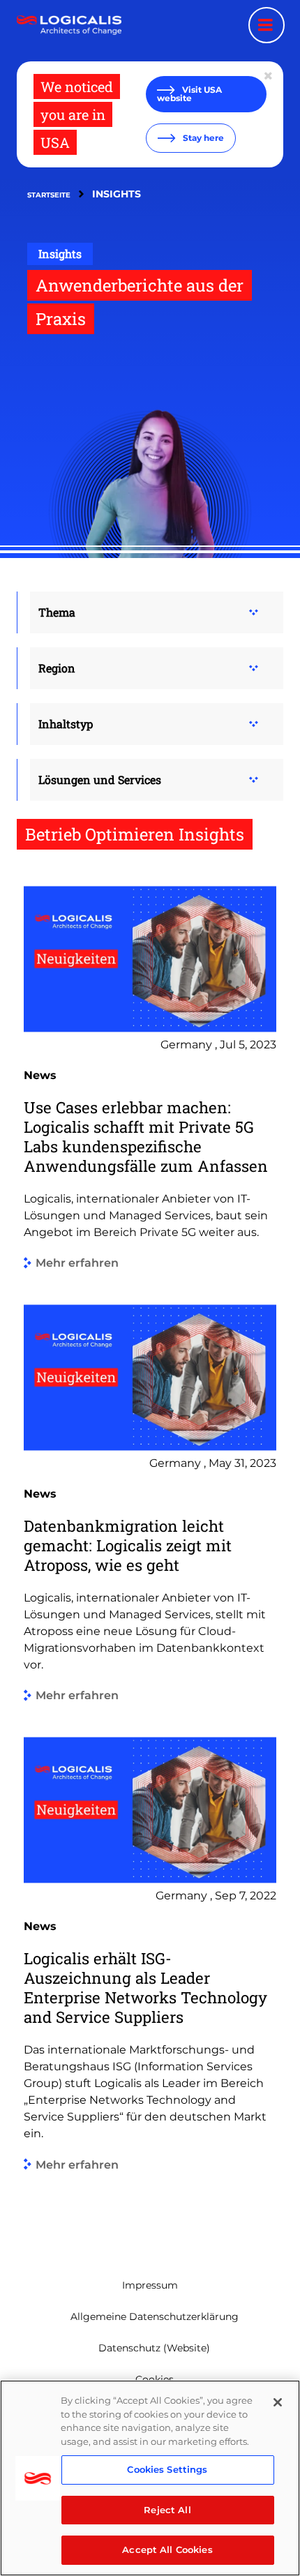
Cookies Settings (167, 2469)
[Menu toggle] (267, 25)
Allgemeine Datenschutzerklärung (155, 2317)
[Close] (278, 2402)
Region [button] (57, 668)
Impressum (150, 2285)
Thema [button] (57, 612)
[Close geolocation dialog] (269, 76)
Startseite (49, 195)
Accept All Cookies (167, 2549)
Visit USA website (189, 94)
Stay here (202, 138)
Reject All (167, 2510)
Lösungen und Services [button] (100, 779)
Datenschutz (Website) (154, 2348)
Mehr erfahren (77, 1264)
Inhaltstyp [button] (66, 724)
